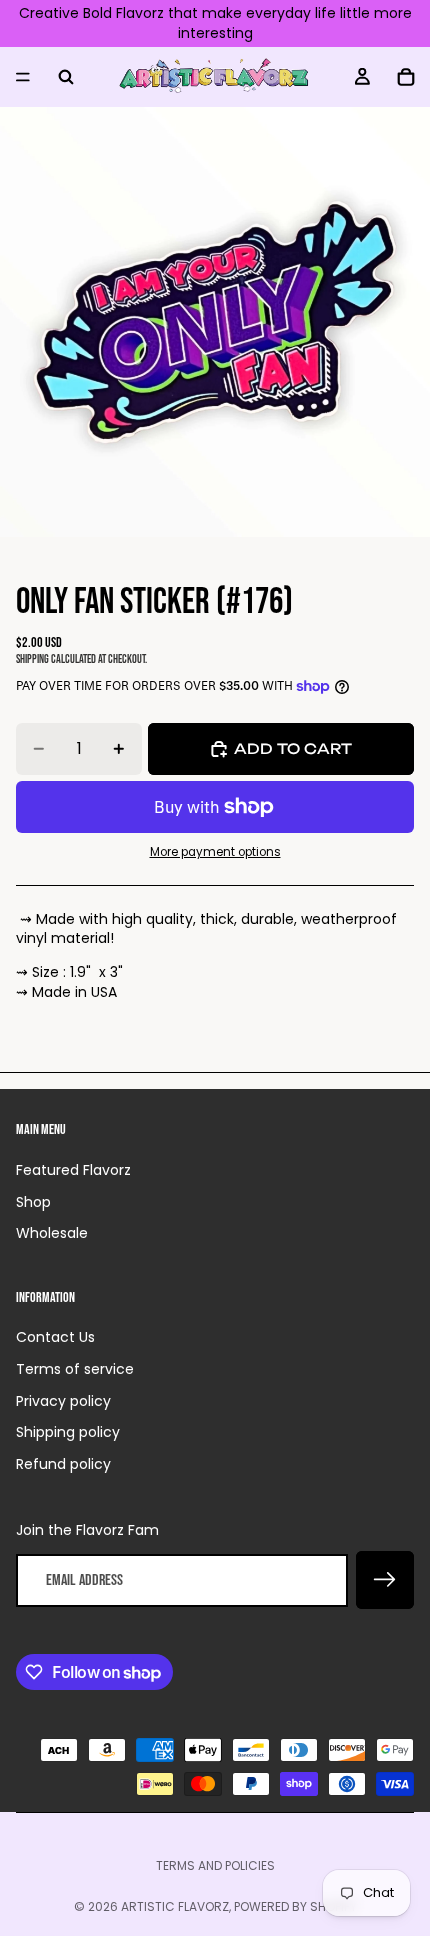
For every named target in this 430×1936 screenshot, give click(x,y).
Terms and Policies (215, 1865)
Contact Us (55, 1337)
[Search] (66, 77)
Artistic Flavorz (175, 1906)
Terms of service (75, 1369)
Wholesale (52, 1233)
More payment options (215, 852)
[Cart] (406, 77)
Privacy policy (63, 1401)
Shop (33, 1202)
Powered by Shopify (295, 1906)
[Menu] (23, 77)
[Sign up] (385, 1580)
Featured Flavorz (73, 1170)
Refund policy (63, 1464)
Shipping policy (68, 1432)
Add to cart (293, 748)
